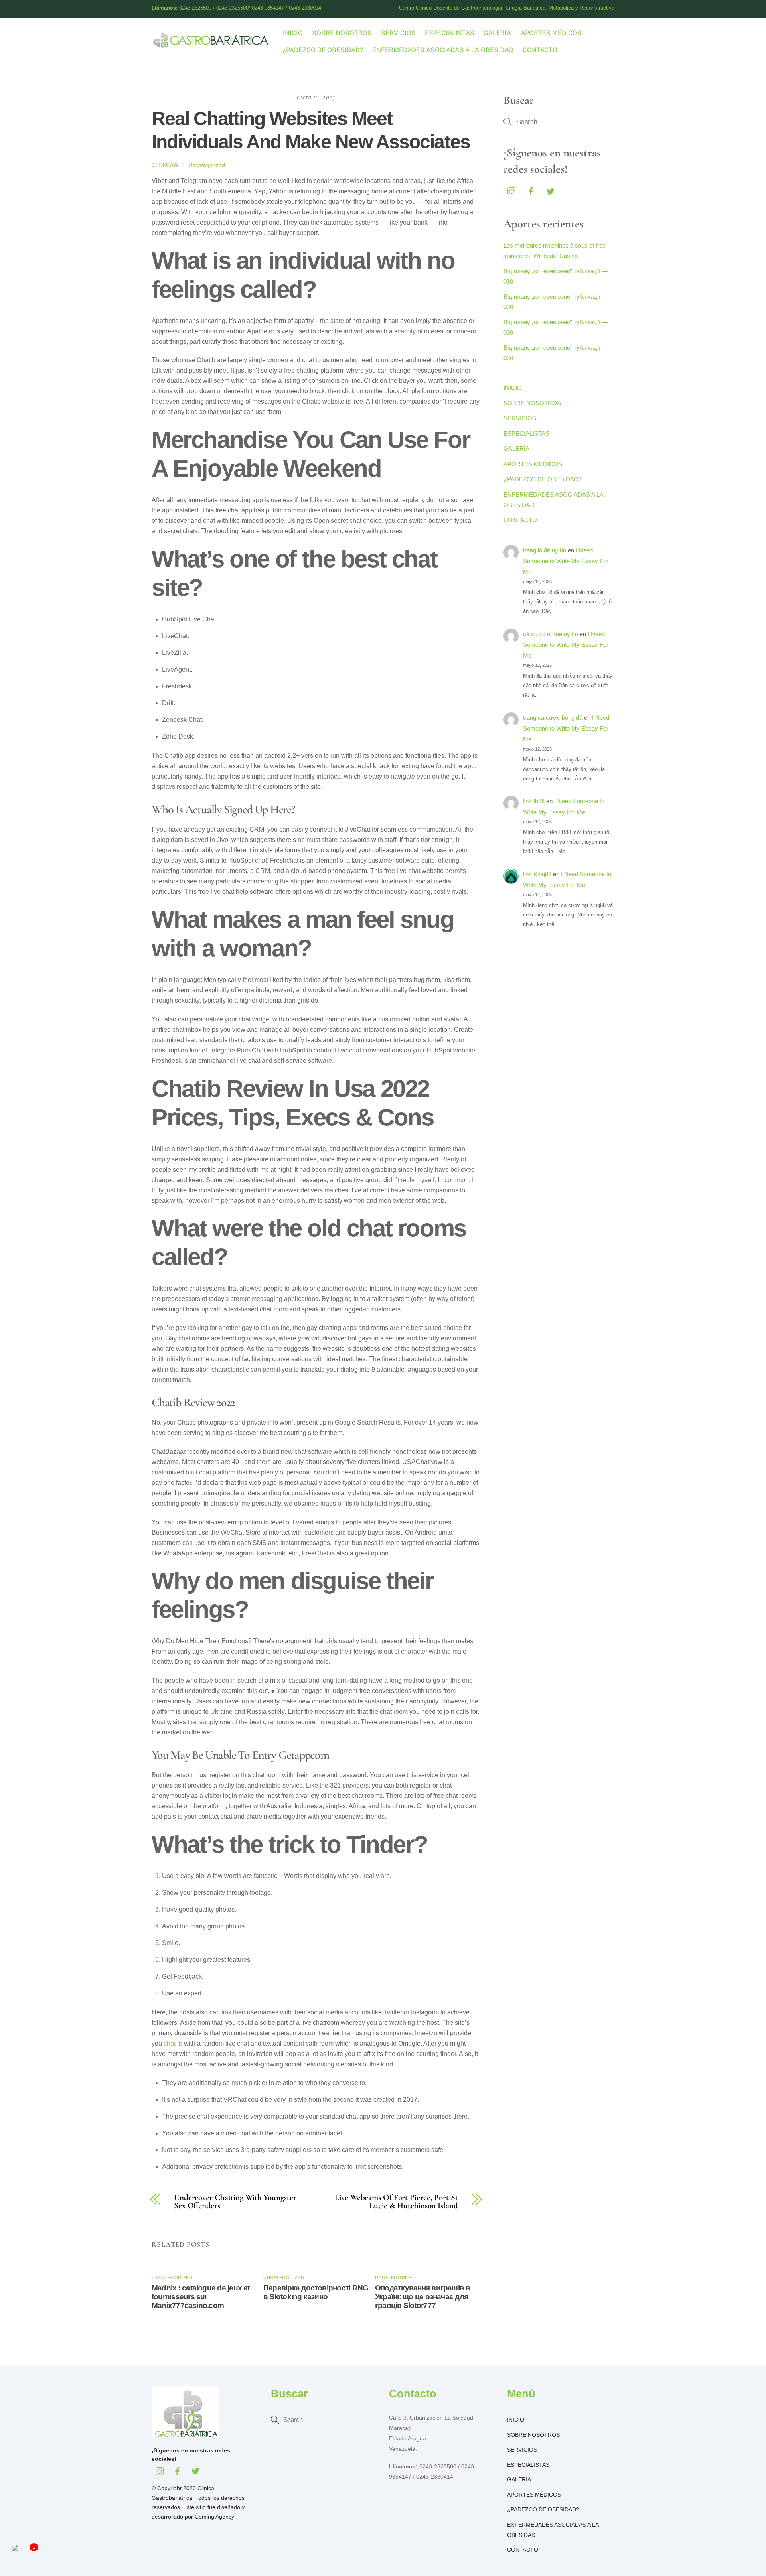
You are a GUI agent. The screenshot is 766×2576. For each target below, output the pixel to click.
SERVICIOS (398, 33)
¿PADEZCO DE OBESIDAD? (323, 50)
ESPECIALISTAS (450, 33)
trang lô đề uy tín (545, 550)
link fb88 (534, 801)
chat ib (173, 2043)
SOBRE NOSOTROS (342, 33)
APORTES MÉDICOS (551, 33)
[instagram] (511, 190)
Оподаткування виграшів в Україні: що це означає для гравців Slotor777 (423, 2297)
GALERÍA (497, 33)
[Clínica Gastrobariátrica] (211, 45)
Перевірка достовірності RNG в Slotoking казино (316, 2292)
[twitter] (551, 190)
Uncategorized (207, 165)
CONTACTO (540, 50)
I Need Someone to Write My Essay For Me (566, 561)
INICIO (293, 33)
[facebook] (531, 190)
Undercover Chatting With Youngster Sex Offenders (235, 2202)
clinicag (165, 165)
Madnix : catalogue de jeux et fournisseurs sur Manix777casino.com (201, 2297)
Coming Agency (214, 2517)
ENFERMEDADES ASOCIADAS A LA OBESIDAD (443, 50)
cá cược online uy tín (551, 634)
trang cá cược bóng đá (553, 718)
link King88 (537, 874)
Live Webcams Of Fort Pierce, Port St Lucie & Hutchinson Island (396, 2202)
